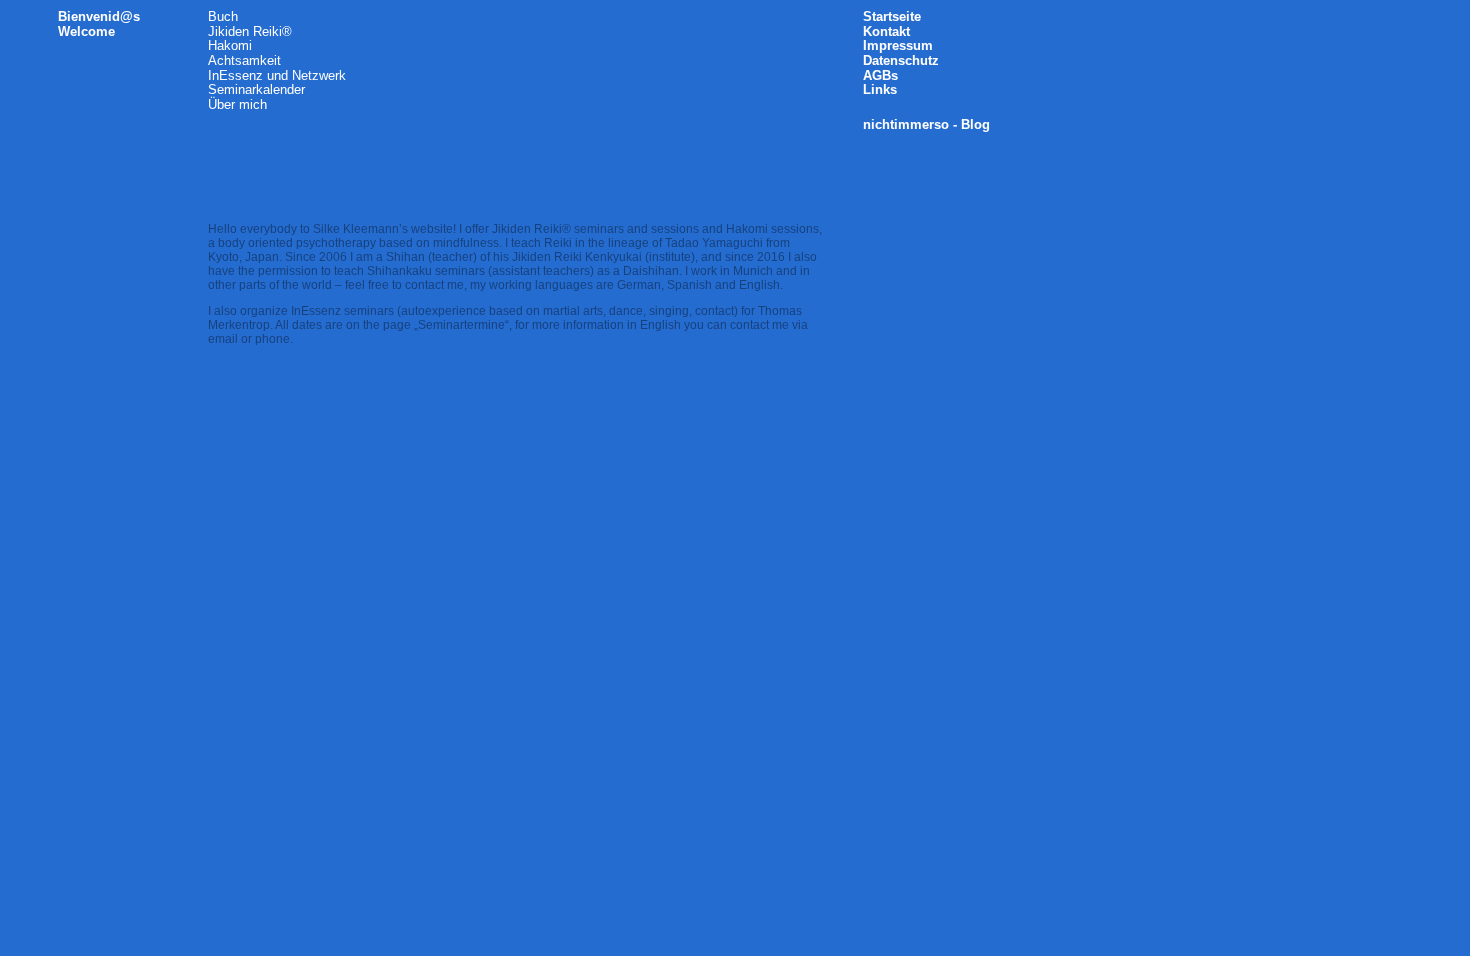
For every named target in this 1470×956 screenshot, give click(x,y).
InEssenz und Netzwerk (277, 75)
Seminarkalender (256, 89)
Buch (223, 16)
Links (880, 89)
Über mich (237, 104)
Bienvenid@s (99, 16)
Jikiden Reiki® (250, 31)
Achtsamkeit (244, 60)
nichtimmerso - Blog (926, 124)
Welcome (86, 31)
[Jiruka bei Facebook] (1002, 22)
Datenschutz (901, 60)
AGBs (880, 75)
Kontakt (886, 31)
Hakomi (230, 45)
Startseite (892, 16)
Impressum (898, 45)
